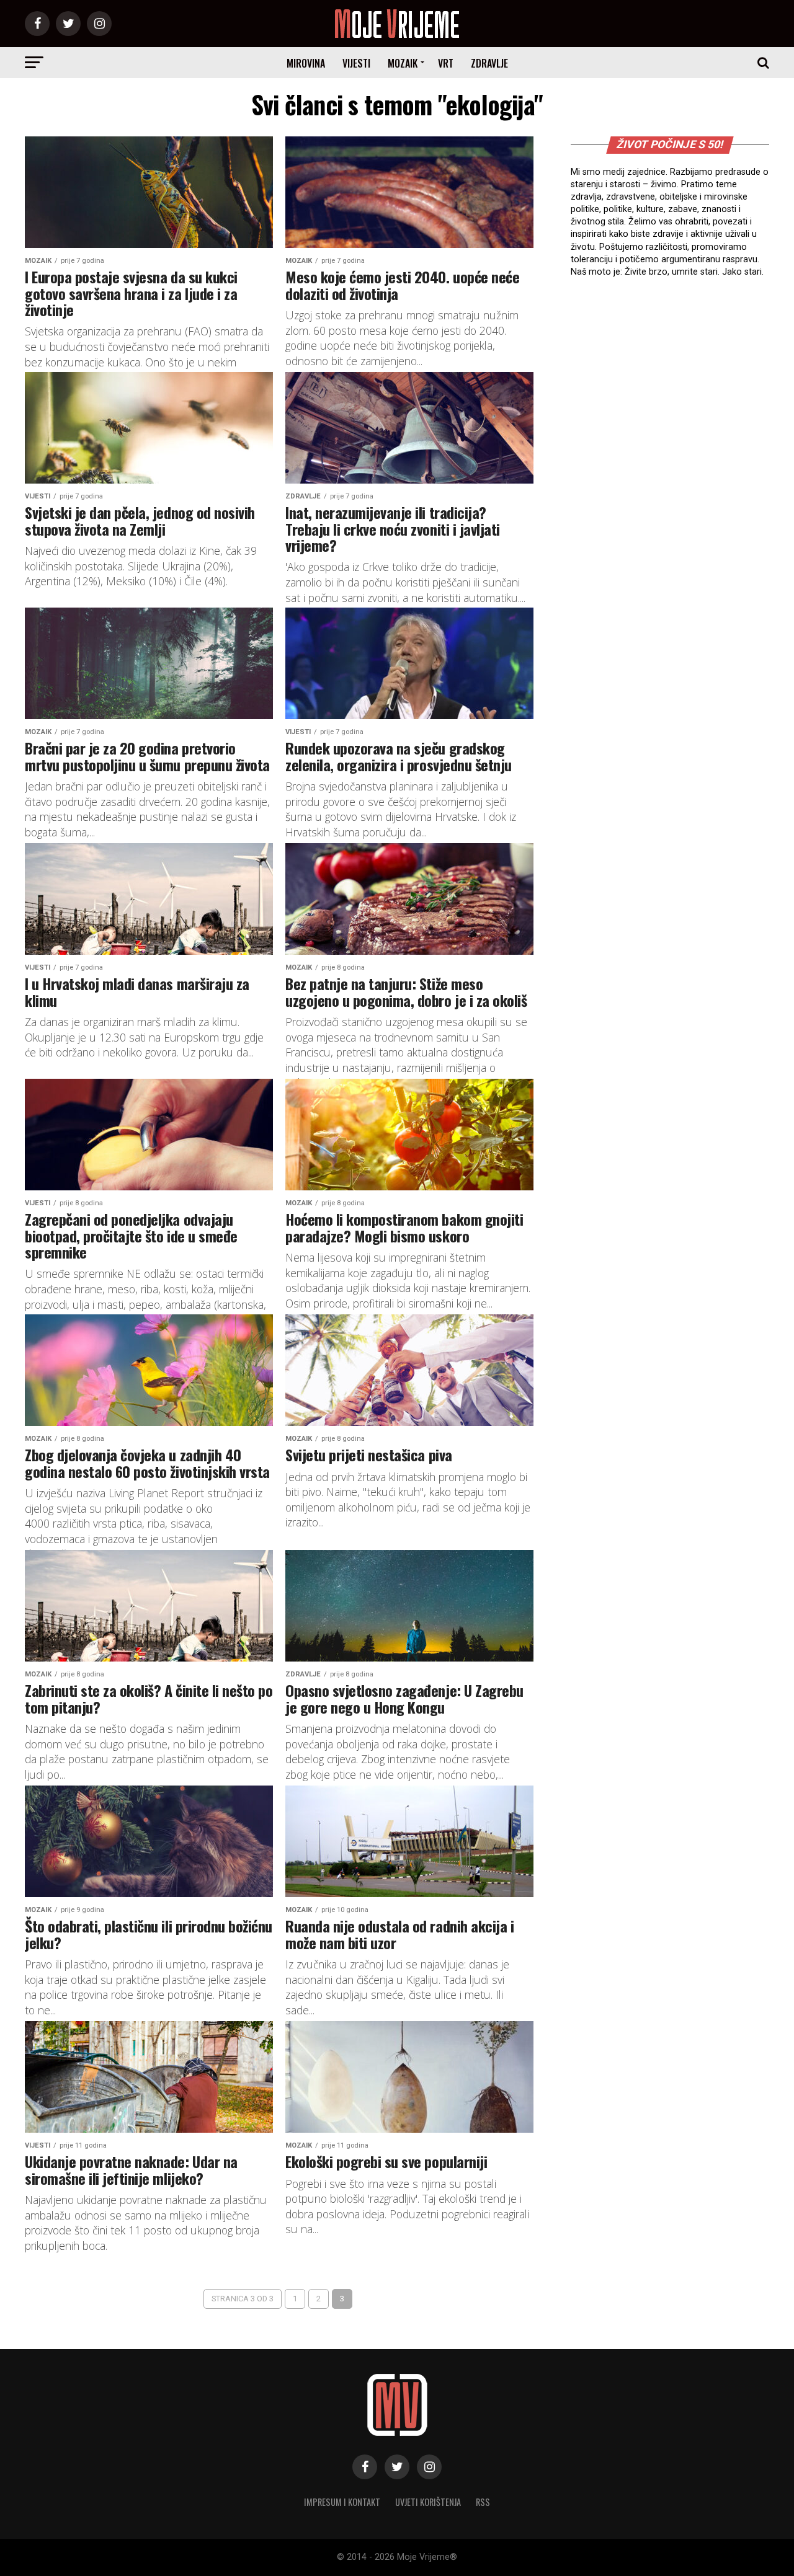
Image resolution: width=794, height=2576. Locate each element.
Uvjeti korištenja (428, 2502)
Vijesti (356, 63)
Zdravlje (489, 63)
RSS (483, 2502)
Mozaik (403, 63)
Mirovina (306, 63)
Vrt (446, 63)
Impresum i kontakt (342, 2502)
